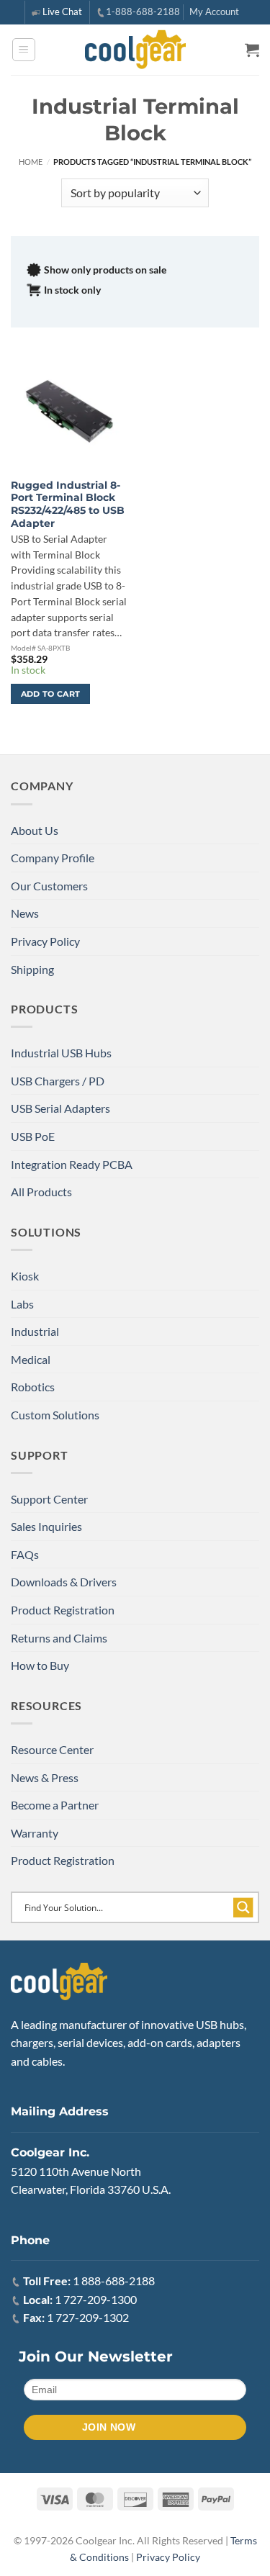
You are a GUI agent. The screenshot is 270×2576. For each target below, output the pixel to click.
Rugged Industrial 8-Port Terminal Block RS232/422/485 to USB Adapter (68, 504)
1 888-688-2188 (114, 2281)
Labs (22, 1304)
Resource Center (52, 1749)
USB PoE (33, 1136)
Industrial (35, 1331)
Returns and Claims (59, 1638)
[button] (24, 50)
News (25, 913)
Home (31, 162)
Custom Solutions (55, 1415)
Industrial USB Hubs (61, 1053)
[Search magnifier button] (243, 1907)
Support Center (49, 1499)
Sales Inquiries (46, 1526)
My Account (214, 12)
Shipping (32, 969)
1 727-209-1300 (96, 2299)
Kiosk (25, 1276)
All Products (41, 1192)
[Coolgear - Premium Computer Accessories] (135, 50)
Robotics (33, 1387)
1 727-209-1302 (88, 2317)
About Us (35, 830)
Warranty (35, 1833)
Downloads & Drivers (64, 1582)
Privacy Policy (45, 941)
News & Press (45, 1777)
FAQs (25, 1554)
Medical (31, 1359)
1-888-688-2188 (143, 12)
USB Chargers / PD (58, 1081)
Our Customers (49, 886)
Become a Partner (55, 1805)
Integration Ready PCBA (72, 1164)
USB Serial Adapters (60, 1108)
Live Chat (62, 12)
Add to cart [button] (51, 694)
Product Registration (63, 1610)
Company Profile (53, 858)
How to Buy (40, 1665)
